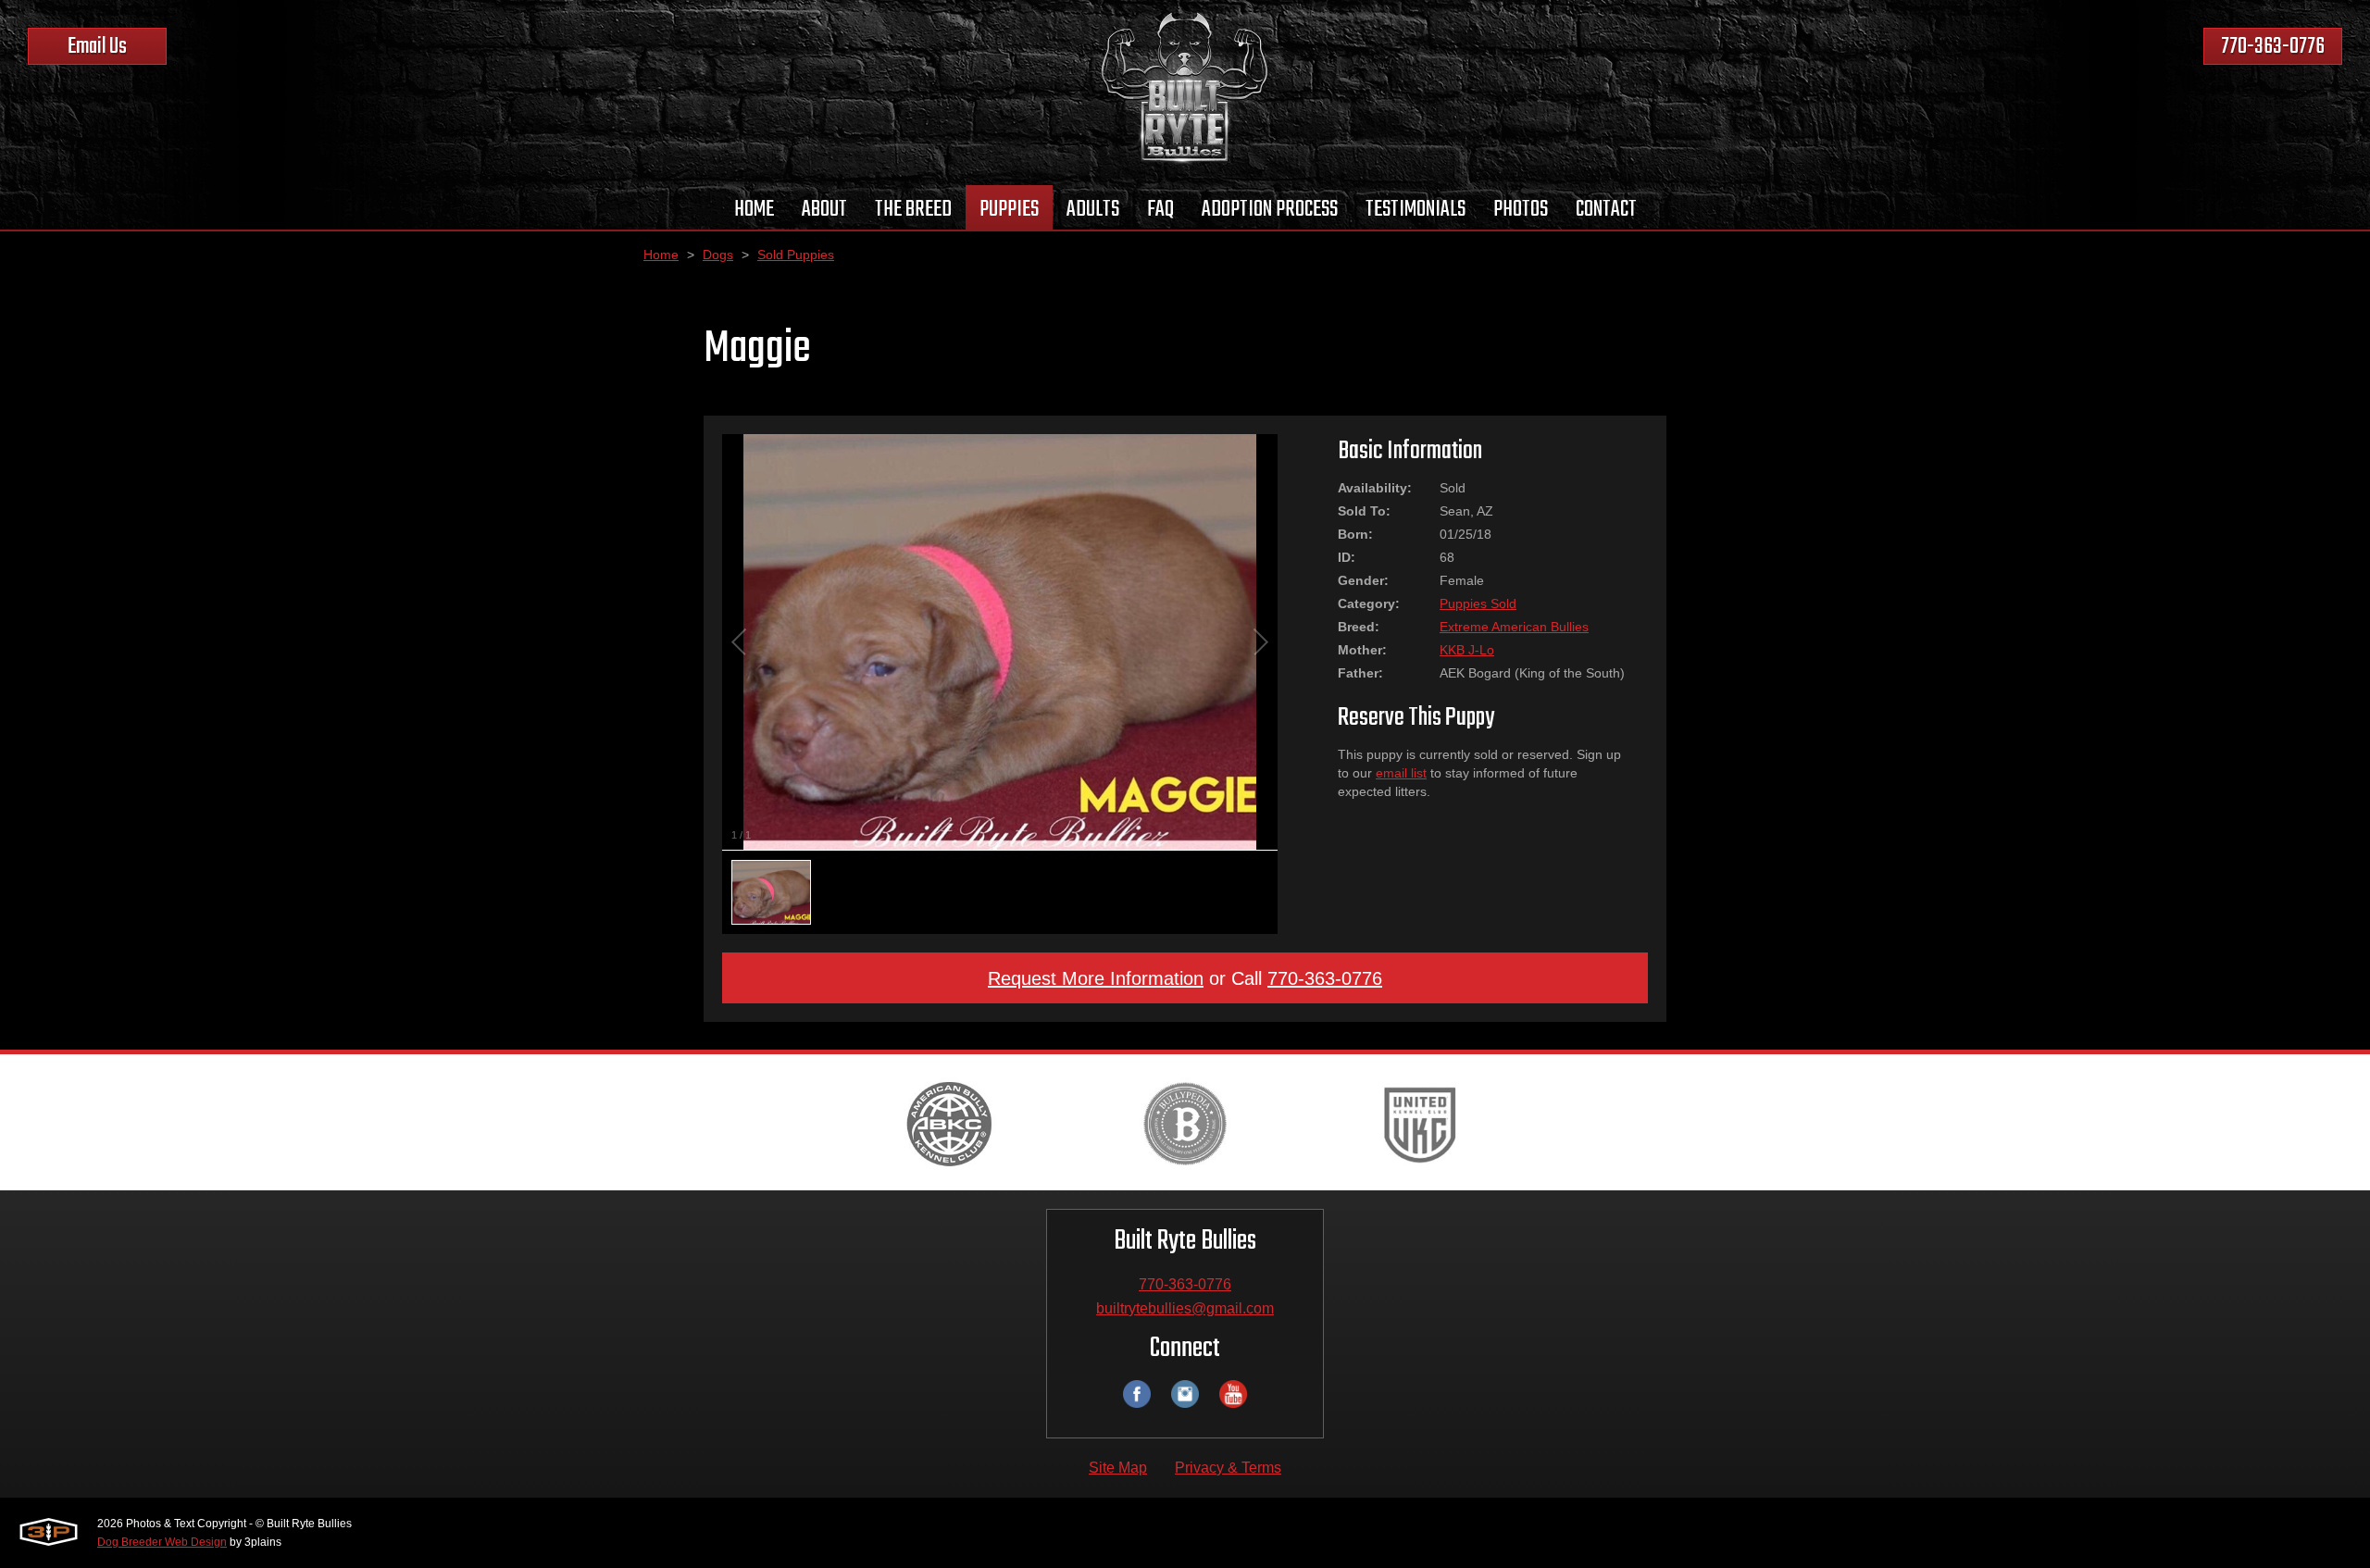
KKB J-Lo (1467, 650)
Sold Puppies (796, 255)
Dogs (718, 255)
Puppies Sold (1478, 604)
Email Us (97, 47)
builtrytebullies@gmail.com (1185, 1308)
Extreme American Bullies (1514, 627)
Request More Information (1096, 978)
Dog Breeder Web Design (162, 1542)
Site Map (1118, 1468)
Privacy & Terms (1228, 1468)
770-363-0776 (2273, 47)
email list (1401, 773)
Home (661, 255)
